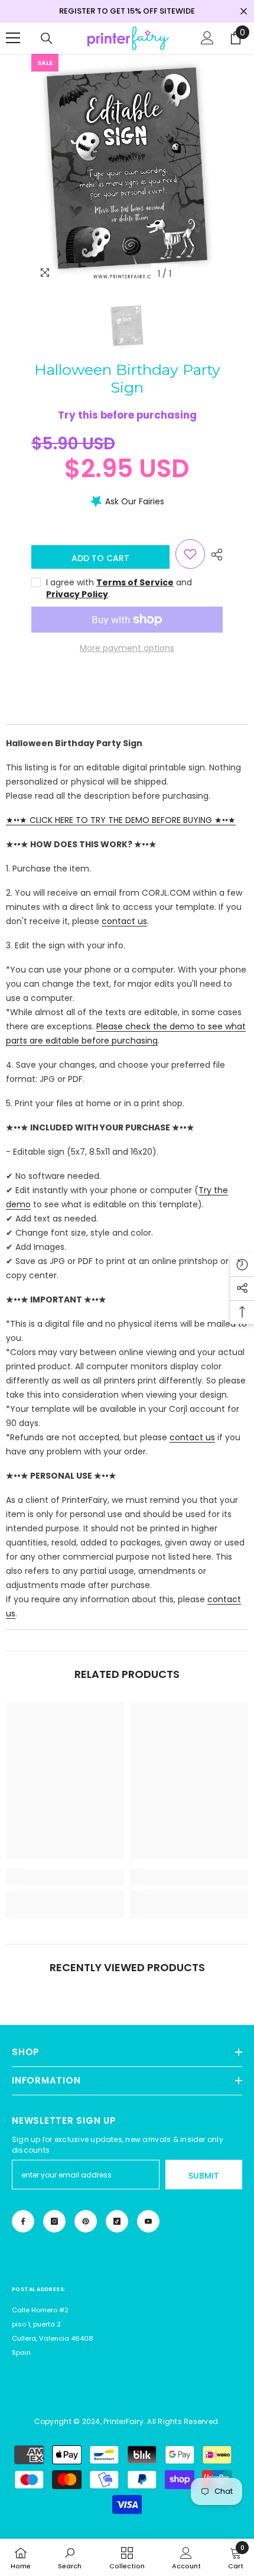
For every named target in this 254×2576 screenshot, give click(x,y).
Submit (204, 2176)
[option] (127, 170)
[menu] (13, 38)
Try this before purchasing (127, 415)
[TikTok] (117, 2221)
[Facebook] (23, 2221)
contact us (124, 921)
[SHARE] (214, 555)
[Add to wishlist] (190, 554)
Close (244, 12)
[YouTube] (148, 2221)
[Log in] (207, 38)
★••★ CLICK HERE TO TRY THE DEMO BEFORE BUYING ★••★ (121, 820)
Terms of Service (135, 582)
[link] (65, 1877)
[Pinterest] (86, 2221)
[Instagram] (54, 2221)
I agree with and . (119, 588)
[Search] (47, 38)
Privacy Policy (77, 594)
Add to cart (102, 558)
